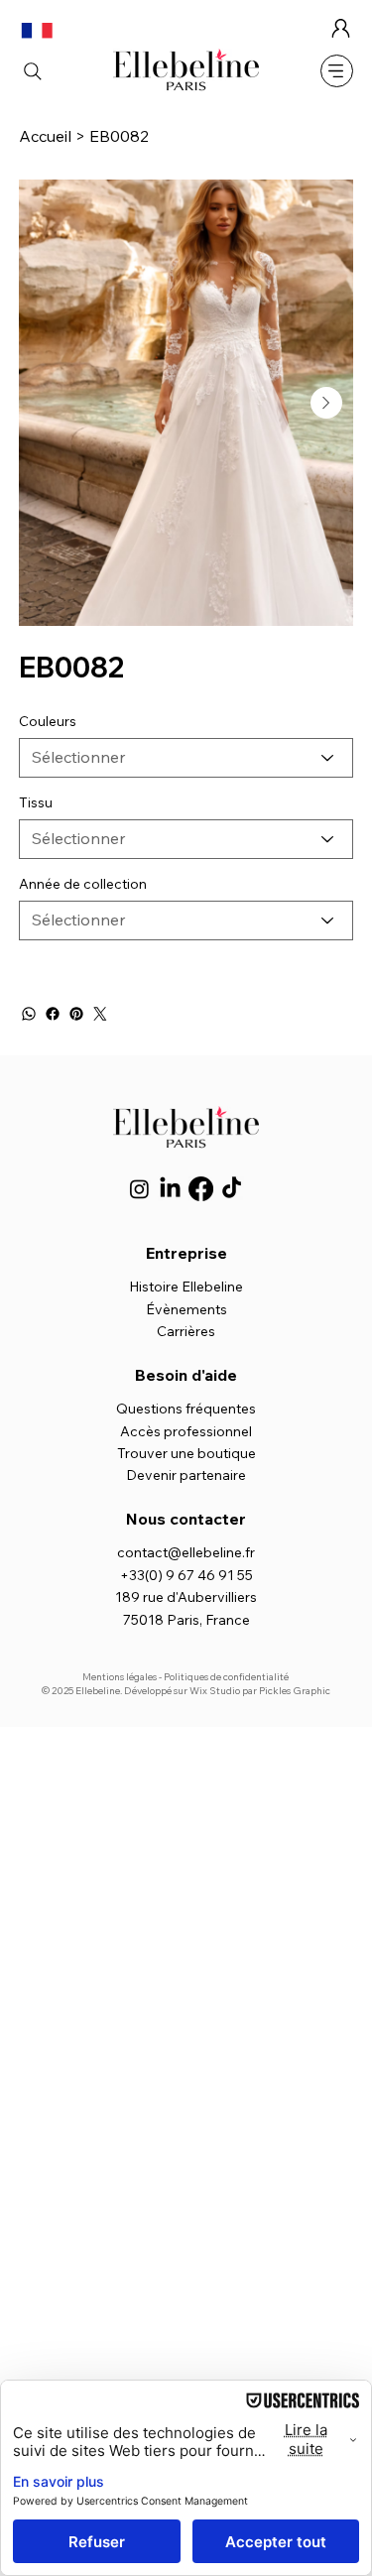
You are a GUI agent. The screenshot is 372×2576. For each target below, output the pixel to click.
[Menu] (337, 71)
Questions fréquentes (186, 1409)
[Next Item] (326, 403)
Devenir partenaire (186, 1475)
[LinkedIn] (170, 1189)
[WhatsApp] (29, 1014)
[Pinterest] (76, 1014)
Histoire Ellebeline (186, 1287)
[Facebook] (53, 1014)
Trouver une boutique (186, 1453)
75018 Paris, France (186, 1620)
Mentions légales (120, 1677)
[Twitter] (100, 1014)
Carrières (186, 1331)
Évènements (186, 1309)
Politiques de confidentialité (226, 1677)
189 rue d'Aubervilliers (186, 1597)
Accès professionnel (186, 1431)
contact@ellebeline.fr (186, 1552)
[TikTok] (232, 1189)
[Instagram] (139, 1189)
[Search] (33, 71)
